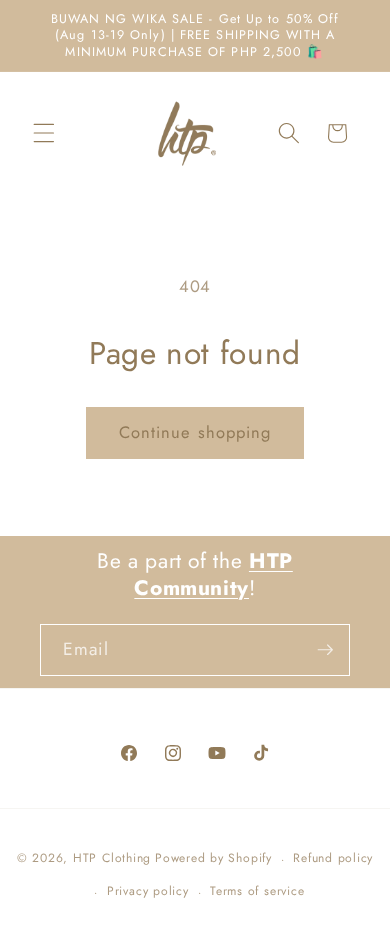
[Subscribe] (325, 650)
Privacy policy (148, 891)
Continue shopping (195, 432)
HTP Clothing (112, 859)
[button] (44, 133)
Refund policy (333, 858)
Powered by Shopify (213, 859)
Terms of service (257, 891)
